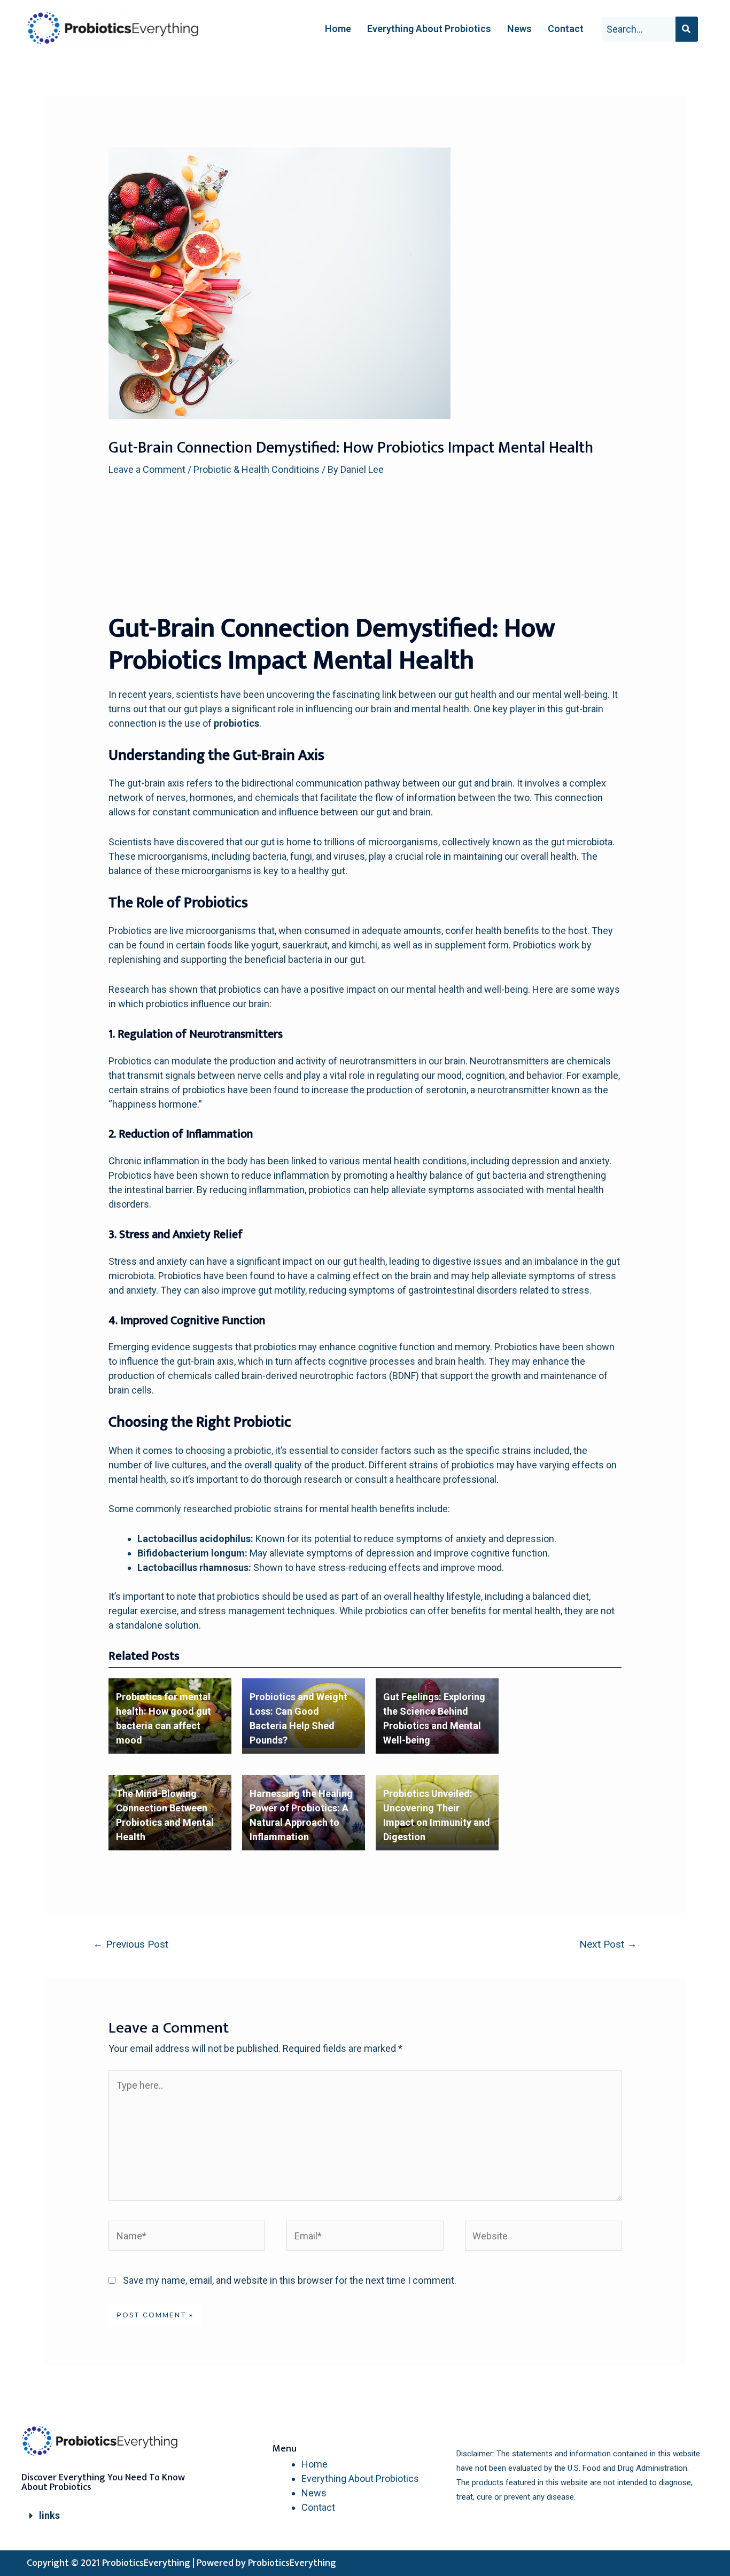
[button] (107, 2516)
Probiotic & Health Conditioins (257, 469)
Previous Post (131, 1944)
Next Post (608, 1944)
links (49, 2515)
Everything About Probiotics (429, 29)
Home (338, 29)
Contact (566, 29)
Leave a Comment (147, 469)
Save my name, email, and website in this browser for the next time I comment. (290, 2280)
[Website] (543, 2238)
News (519, 29)
